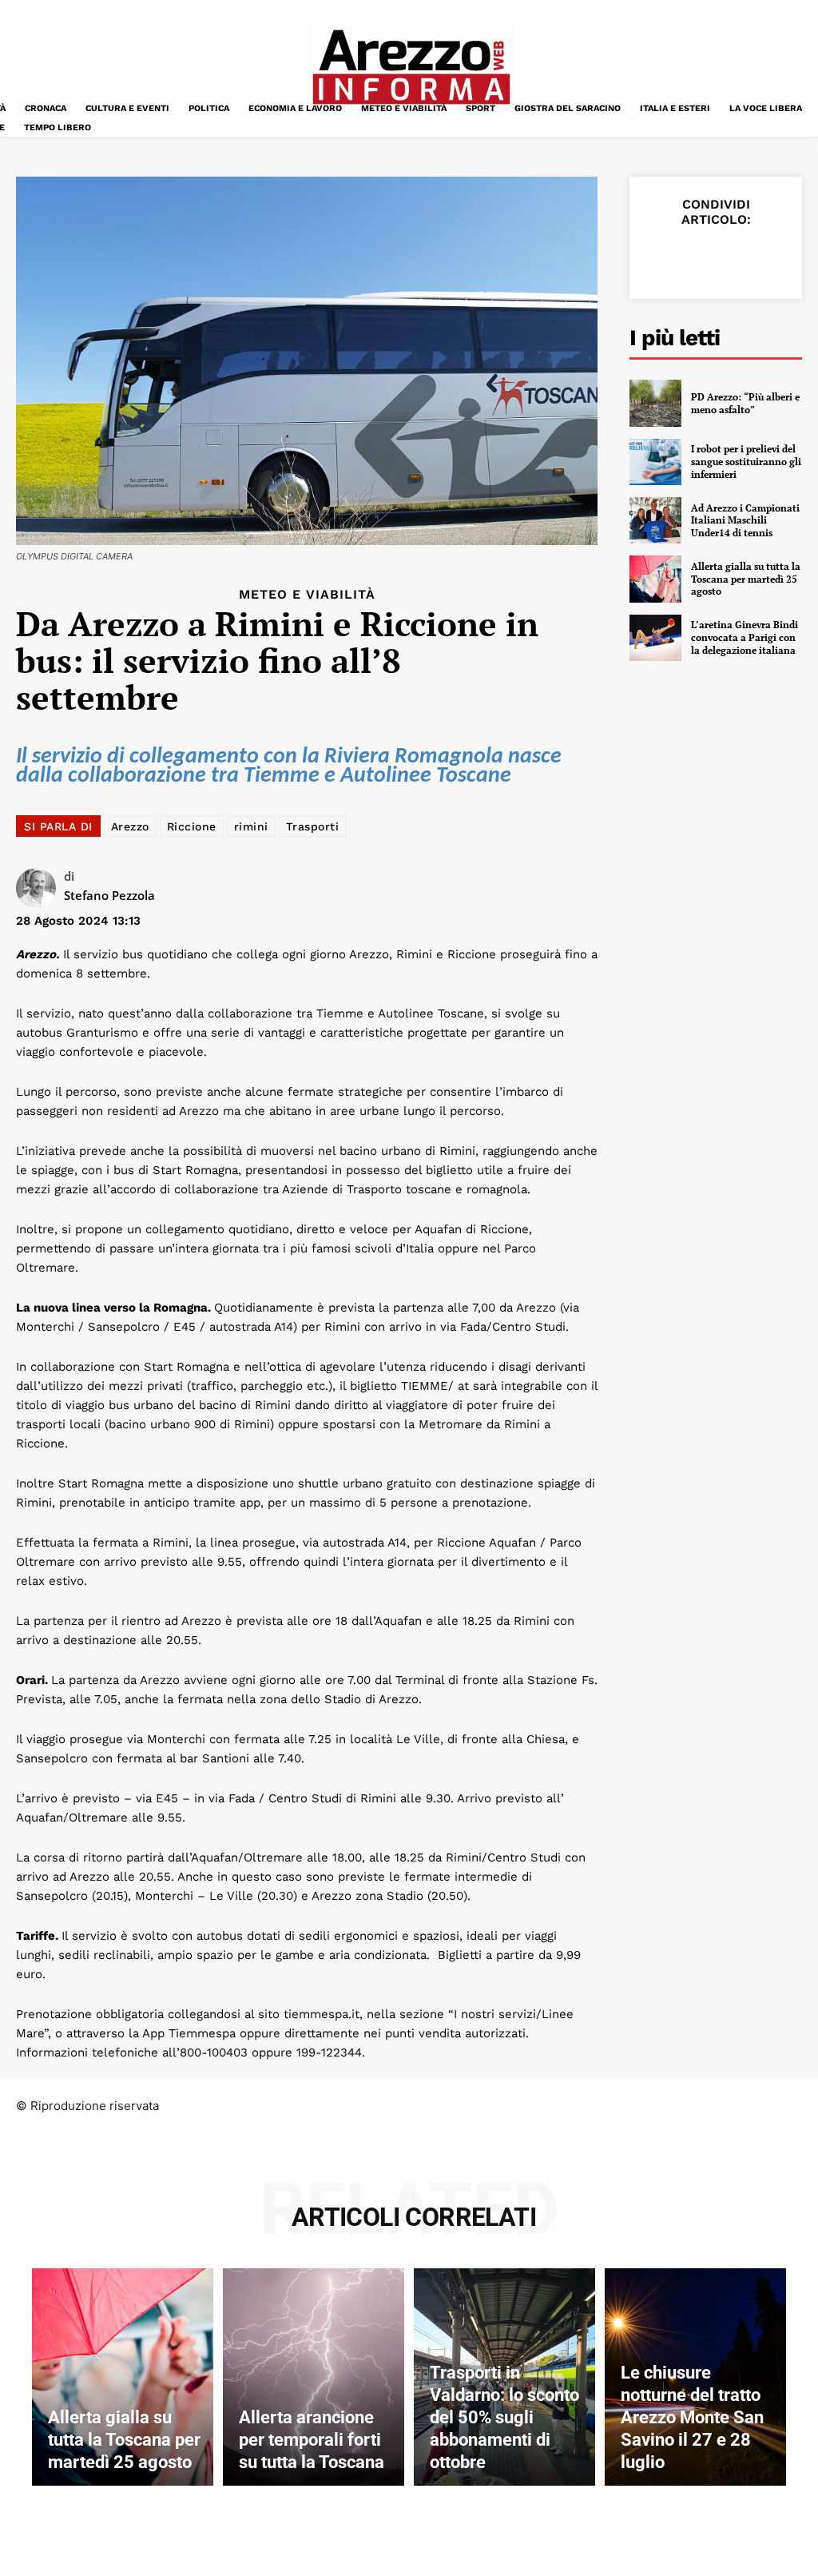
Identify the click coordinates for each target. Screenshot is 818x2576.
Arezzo (130, 826)
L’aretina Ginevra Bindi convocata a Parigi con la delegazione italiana (745, 637)
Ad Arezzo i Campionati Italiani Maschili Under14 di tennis (745, 520)
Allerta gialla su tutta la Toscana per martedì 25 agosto (746, 579)
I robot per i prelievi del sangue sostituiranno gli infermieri (746, 461)
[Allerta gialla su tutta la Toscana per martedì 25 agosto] (655, 579)
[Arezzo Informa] (411, 67)
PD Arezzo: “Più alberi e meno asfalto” (745, 403)
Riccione (192, 826)
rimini (251, 826)
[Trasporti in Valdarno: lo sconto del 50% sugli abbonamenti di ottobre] (504, 2377)
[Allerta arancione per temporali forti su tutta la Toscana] (314, 2377)
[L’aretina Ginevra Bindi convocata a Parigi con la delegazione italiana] (655, 638)
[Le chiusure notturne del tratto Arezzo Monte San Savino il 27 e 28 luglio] (695, 2377)
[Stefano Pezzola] (40, 888)
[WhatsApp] (772, 257)
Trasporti (313, 826)
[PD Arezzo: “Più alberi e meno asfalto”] (655, 403)
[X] (698, 257)
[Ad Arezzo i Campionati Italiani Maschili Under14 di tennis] (655, 520)
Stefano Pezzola (109, 895)
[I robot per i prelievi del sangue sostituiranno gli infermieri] (655, 462)
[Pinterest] (735, 257)
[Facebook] (661, 257)
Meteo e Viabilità (307, 595)
